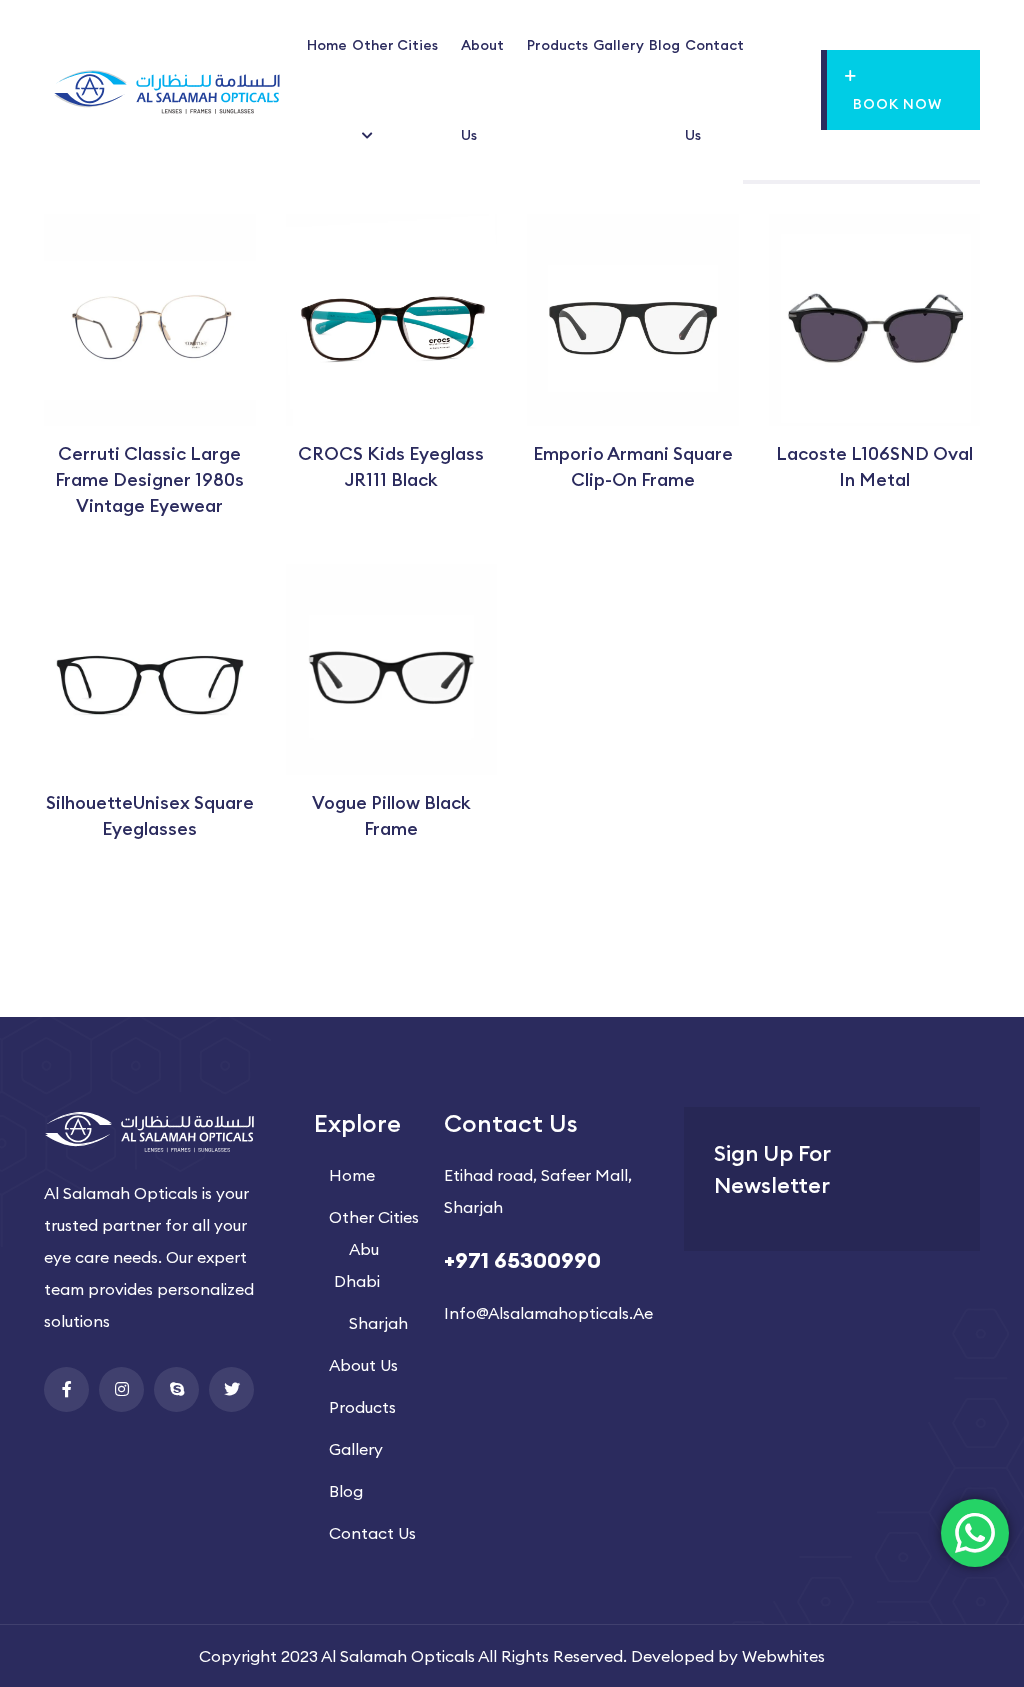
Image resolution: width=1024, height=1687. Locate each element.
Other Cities (395, 45)
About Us (363, 1365)
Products (557, 45)
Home (327, 45)
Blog (664, 45)
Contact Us (372, 1533)
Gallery (618, 45)
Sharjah (378, 1323)
